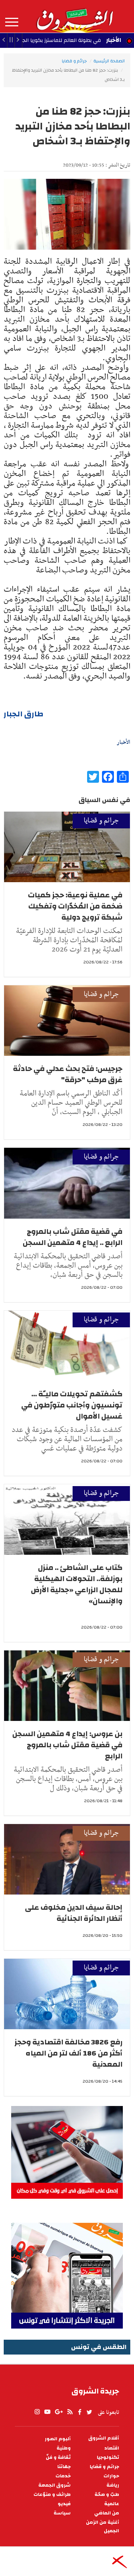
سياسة (62, 2513)
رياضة (113, 2485)
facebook (80, 2412)
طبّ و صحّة (107, 2495)
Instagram (37, 2412)
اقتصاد (112, 2448)
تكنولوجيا (108, 2457)
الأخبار (114, 40)
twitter (90, 2412)
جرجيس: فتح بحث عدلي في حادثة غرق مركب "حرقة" (68, 1074)
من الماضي (107, 2513)
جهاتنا (64, 2467)
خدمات (63, 2476)
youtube (47, 2412)
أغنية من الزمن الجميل (103, 2527)
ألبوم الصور (58, 2439)
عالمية (112, 2504)
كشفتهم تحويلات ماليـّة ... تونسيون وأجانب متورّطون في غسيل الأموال (72, 1405)
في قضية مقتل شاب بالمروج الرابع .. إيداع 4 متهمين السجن (73, 1237)
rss (70, 2412)
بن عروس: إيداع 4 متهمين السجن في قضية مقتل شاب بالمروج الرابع (67, 1745)
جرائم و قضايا (74, 61)
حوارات (111, 2476)
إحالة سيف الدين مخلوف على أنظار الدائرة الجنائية (74, 1913)
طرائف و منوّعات (52, 2495)
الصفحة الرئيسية (109, 61)
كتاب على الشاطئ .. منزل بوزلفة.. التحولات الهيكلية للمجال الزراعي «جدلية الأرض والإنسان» (77, 1584)
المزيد (12, 22)
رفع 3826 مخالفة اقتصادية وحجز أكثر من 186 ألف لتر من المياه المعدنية (68, 2053)
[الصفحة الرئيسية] (74, 16)
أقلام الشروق (104, 2438)
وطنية (64, 2448)
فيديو (64, 2504)
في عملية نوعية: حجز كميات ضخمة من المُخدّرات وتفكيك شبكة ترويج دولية (75, 906)
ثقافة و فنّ (58, 2457)
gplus (58, 2412)
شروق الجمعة (55, 2485)
